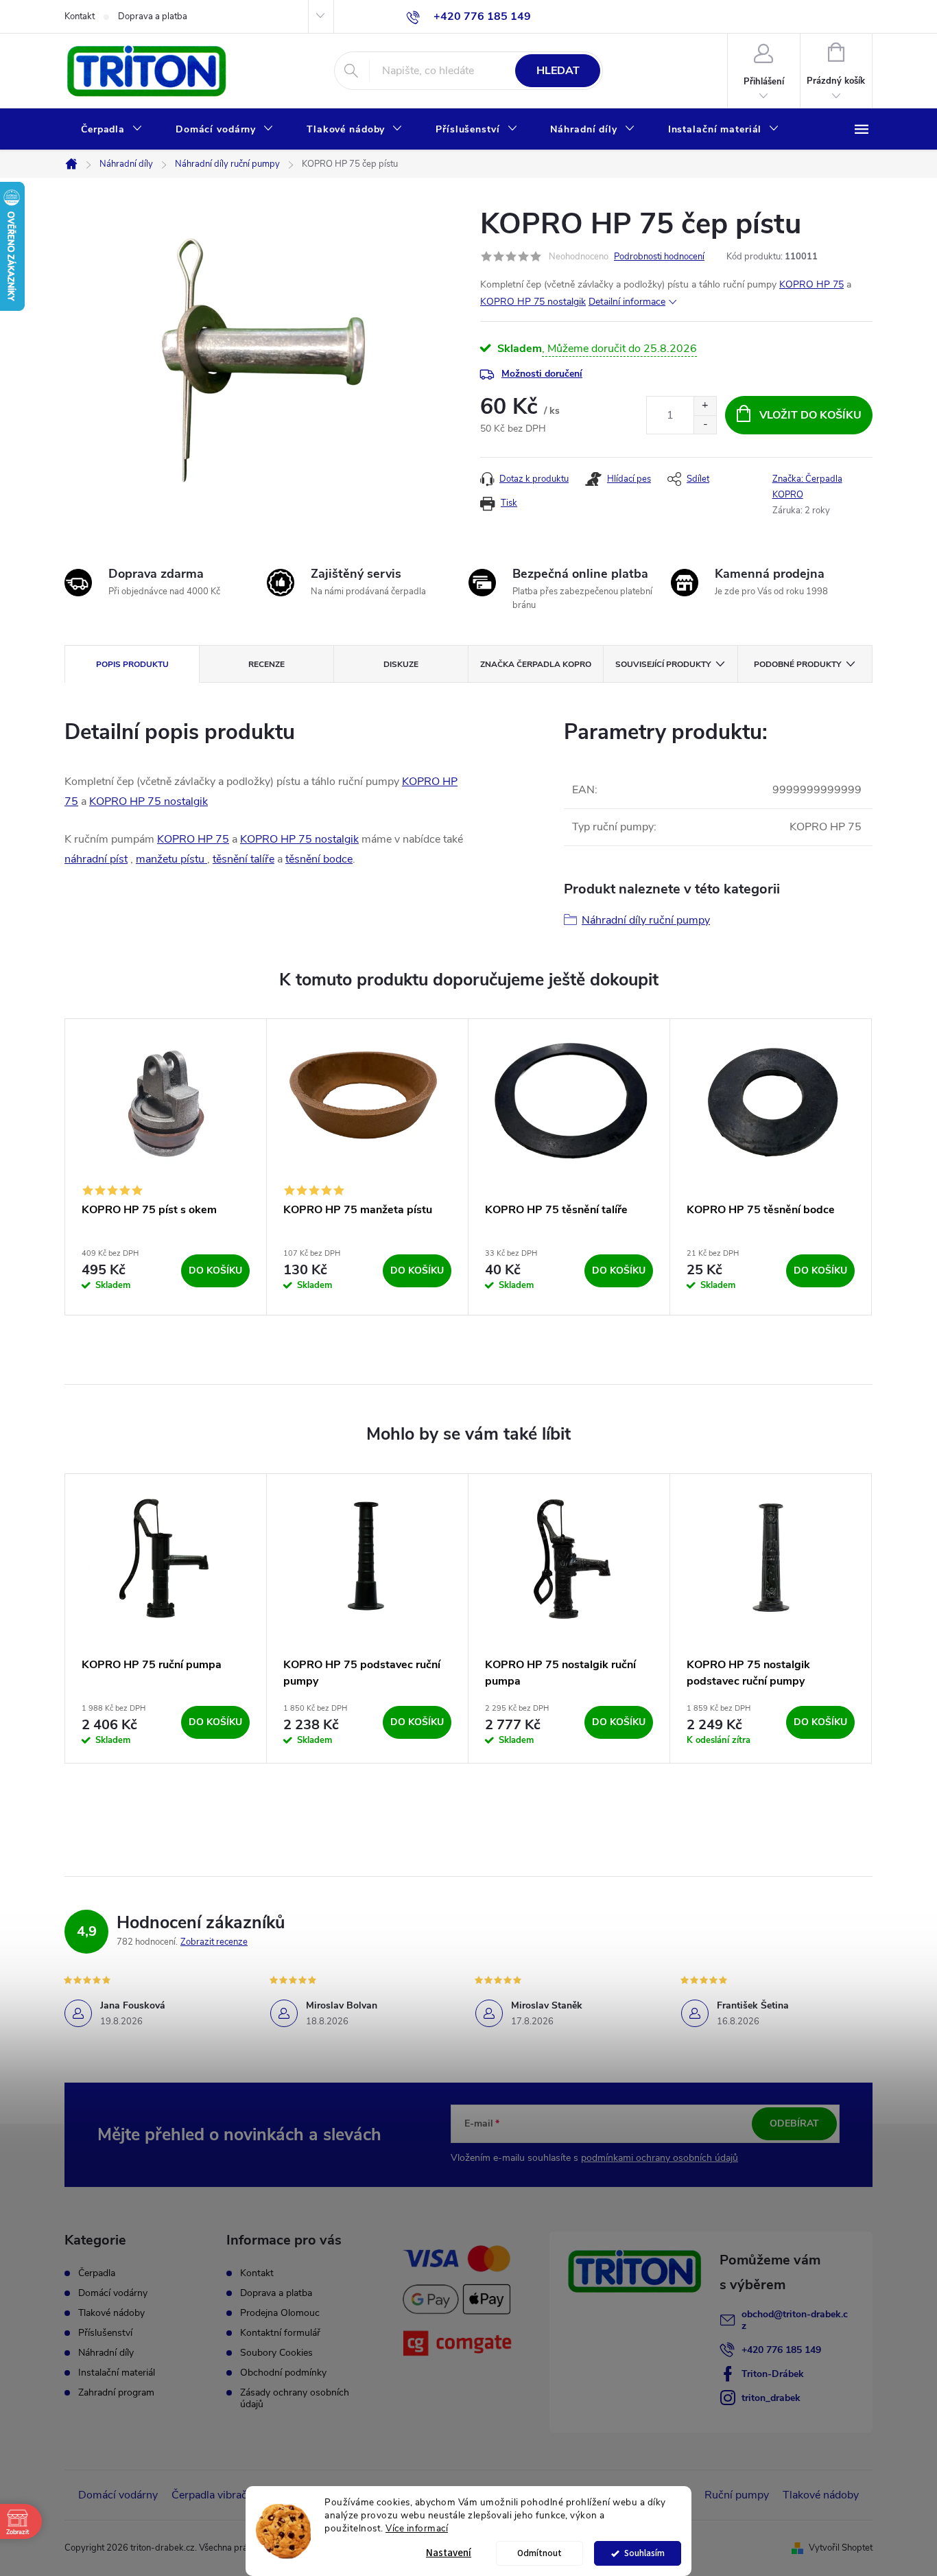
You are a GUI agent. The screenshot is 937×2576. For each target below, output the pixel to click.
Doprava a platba (153, 16)
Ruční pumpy (737, 2495)
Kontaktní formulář (280, 2333)
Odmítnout (539, 2553)
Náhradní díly (106, 2353)
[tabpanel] (166, 1167)
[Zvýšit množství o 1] (705, 406)
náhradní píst (96, 859)
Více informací (417, 2528)
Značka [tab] (536, 664)
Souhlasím (644, 2553)
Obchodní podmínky (283, 2373)
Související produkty (663, 664)
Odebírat (794, 2123)
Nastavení (449, 2553)
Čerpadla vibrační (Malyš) (233, 2495)
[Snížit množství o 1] (705, 424)
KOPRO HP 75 (811, 284)
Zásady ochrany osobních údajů (295, 2398)
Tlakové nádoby (111, 2313)
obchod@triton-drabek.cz (795, 2320)
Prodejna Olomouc (280, 2313)
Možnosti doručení (542, 374)
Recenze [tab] (266, 664)
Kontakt (80, 16)
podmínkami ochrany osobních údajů (660, 2158)
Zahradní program (116, 2393)
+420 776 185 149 (781, 2350)
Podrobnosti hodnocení (659, 257)
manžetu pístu (171, 859)
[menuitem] (112, 130)
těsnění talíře (244, 859)
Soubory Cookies (276, 2353)
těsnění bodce (319, 859)
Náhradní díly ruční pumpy (646, 920)
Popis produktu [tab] (132, 664)
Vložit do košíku (810, 415)
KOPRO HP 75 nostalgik (533, 302)
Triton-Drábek (773, 2374)
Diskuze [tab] (401, 664)
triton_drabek (771, 2398)
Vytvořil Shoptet (841, 2548)
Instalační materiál (117, 2373)
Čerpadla (97, 2273)
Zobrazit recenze (214, 1942)
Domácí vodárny (113, 2293)
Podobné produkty (797, 664)
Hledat (558, 71)
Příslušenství (105, 2333)
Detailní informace (627, 302)
